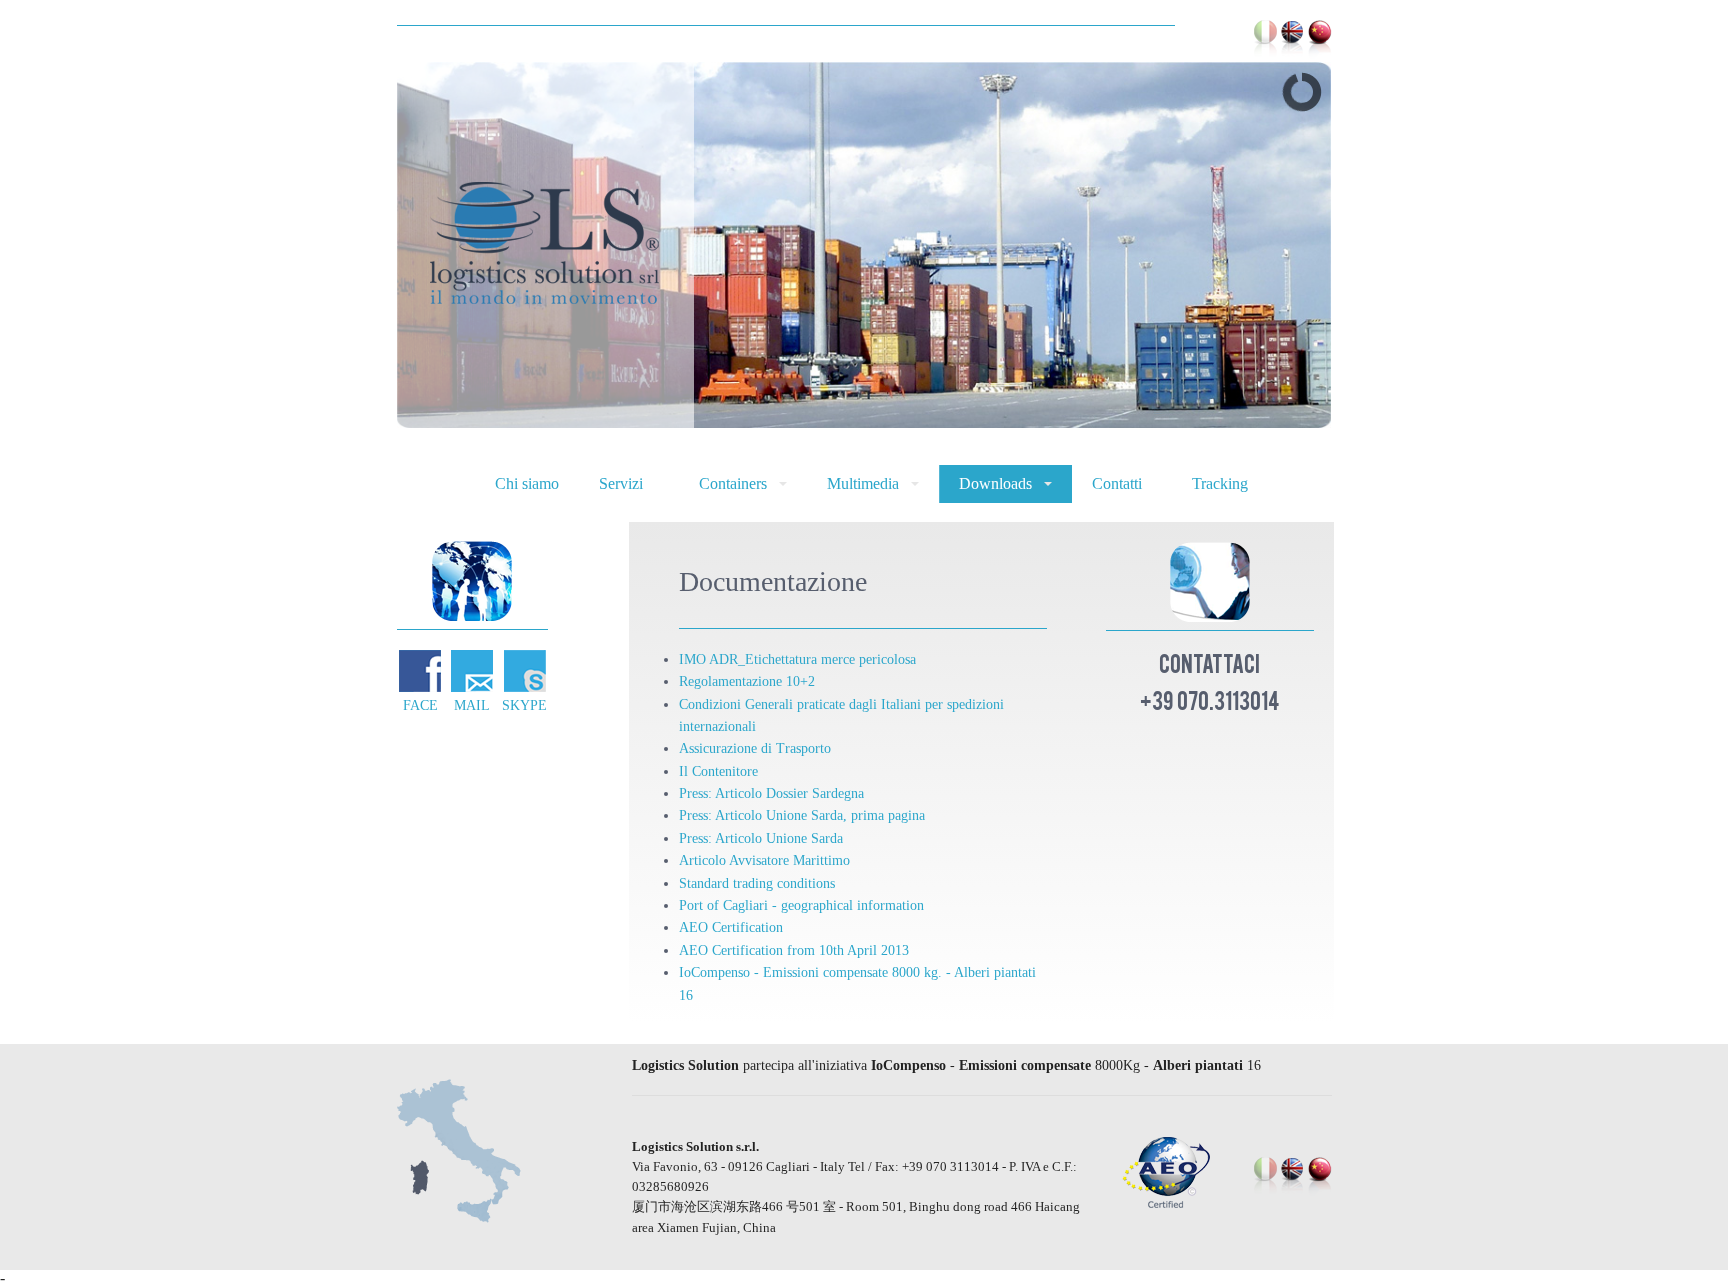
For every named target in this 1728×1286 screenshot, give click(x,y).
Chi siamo (527, 483)
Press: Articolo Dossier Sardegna (771, 793)
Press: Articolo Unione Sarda (761, 838)
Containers (733, 483)
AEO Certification (731, 927)
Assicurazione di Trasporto (755, 748)
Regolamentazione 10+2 (747, 681)
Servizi (621, 483)
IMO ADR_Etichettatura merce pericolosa (797, 659)
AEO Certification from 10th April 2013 (794, 950)
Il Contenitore (718, 771)
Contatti (1117, 483)
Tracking (1220, 483)
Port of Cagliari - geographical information (801, 905)
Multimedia (863, 483)
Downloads (995, 483)
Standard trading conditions (757, 883)
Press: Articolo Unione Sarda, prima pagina (802, 815)
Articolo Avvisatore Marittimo (764, 860)
